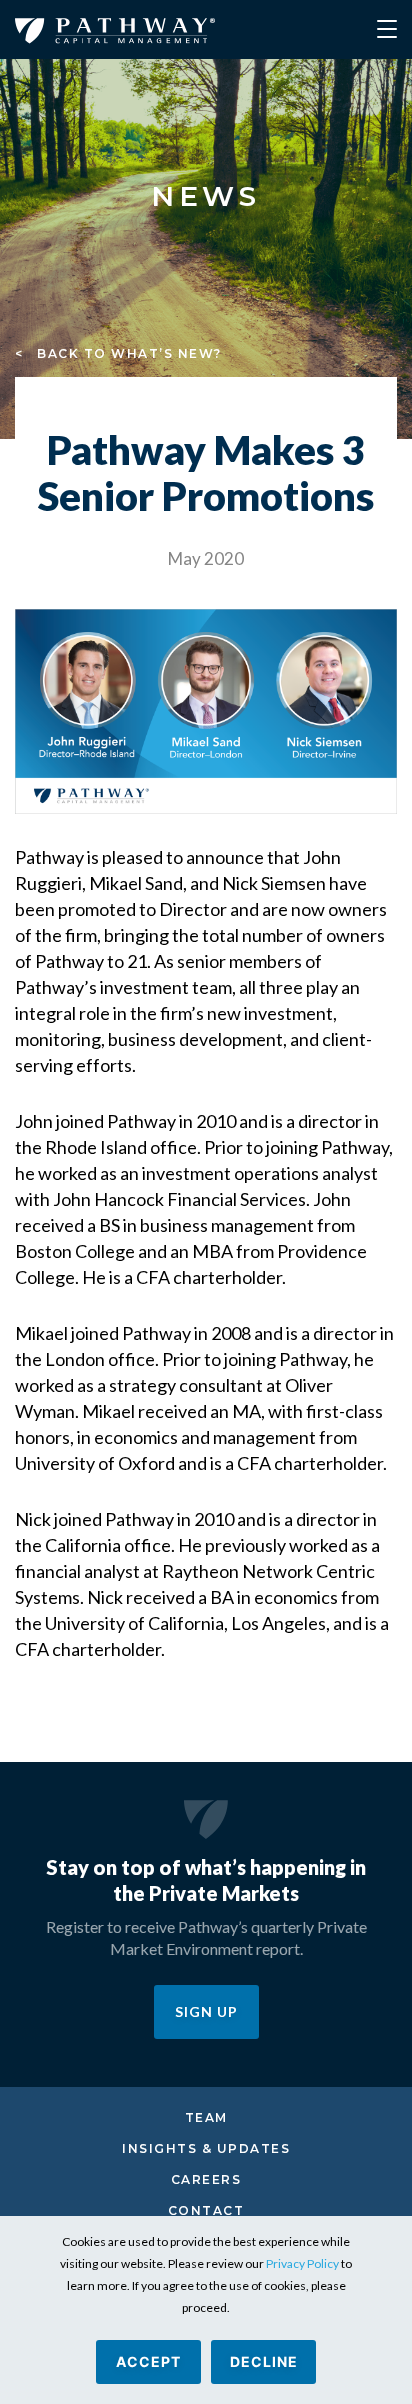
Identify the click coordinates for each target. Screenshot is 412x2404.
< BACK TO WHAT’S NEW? (118, 353)
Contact (206, 2210)
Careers (206, 2179)
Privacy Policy (302, 2263)
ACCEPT (148, 2361)
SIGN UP (206, 2011)
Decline (264, 2361)
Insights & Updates (206, 2148)
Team (206, 2117)
